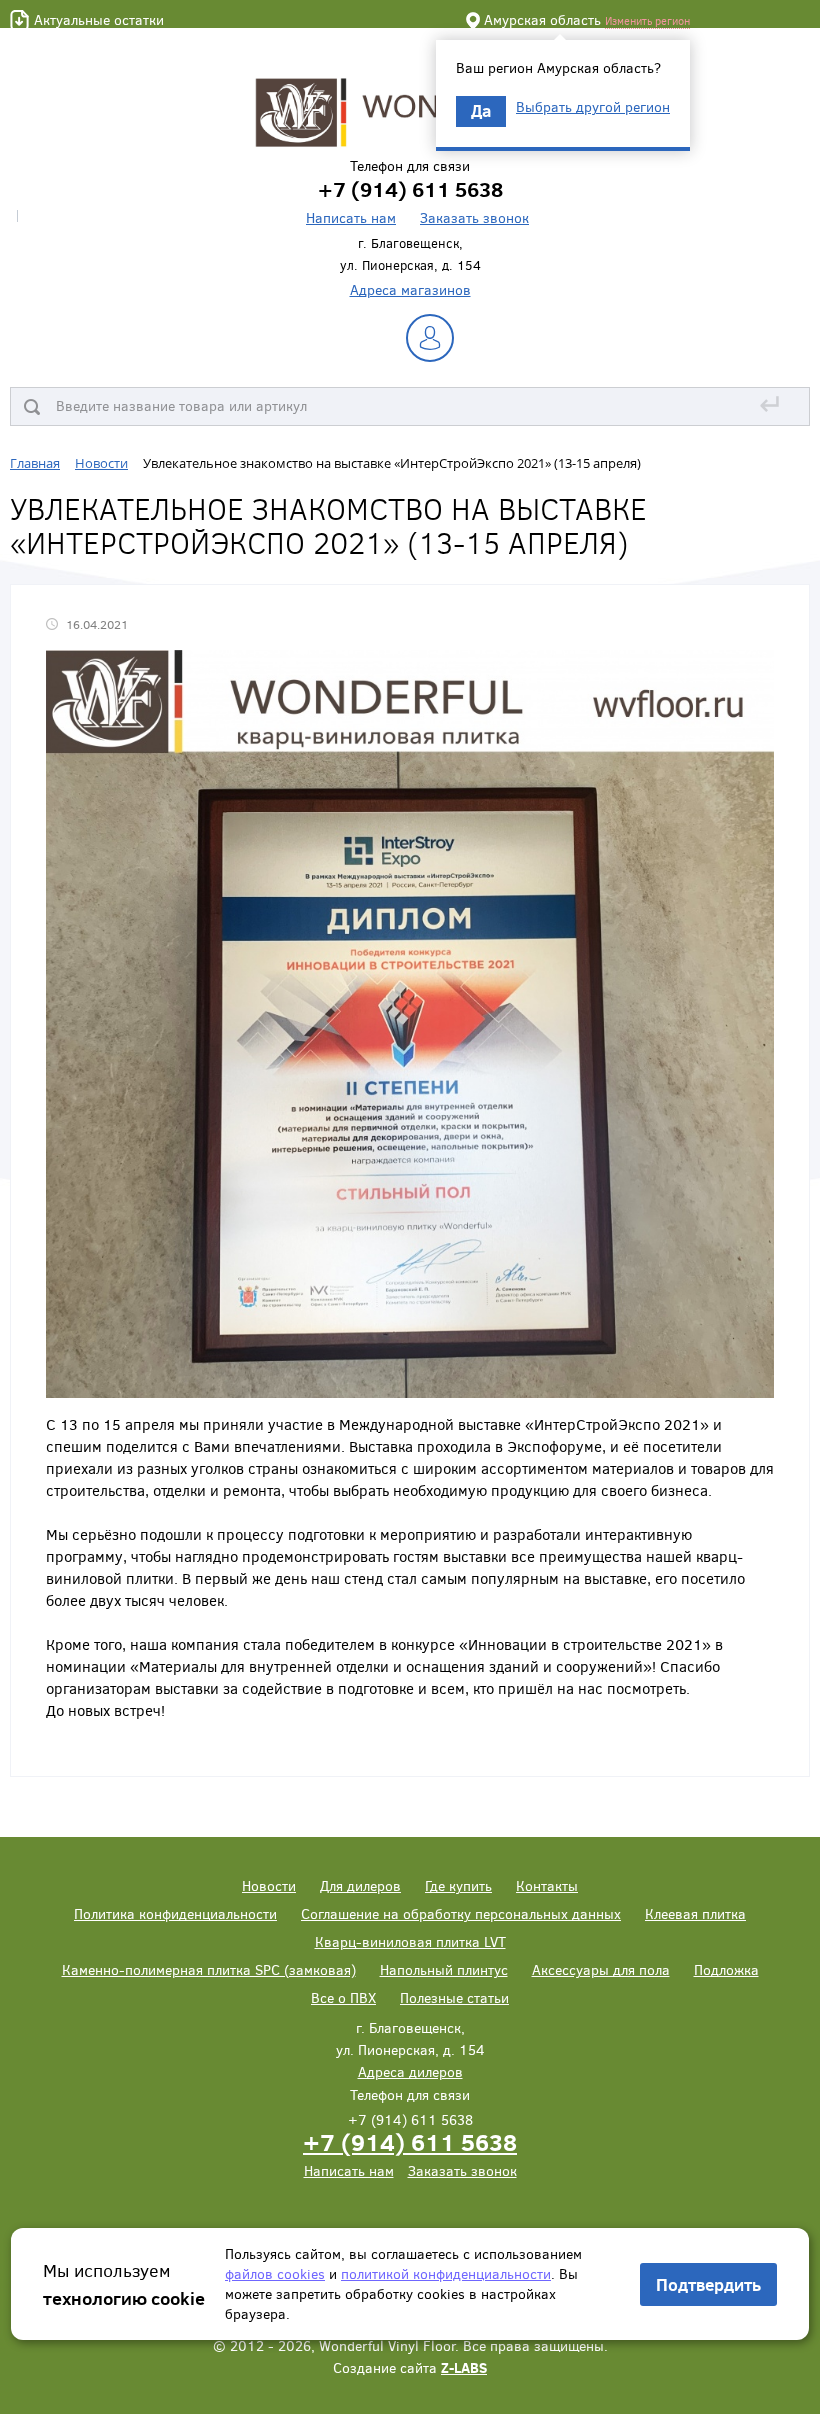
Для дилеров (360, 1885)
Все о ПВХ (343, 1997)
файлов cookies (275, 2273)
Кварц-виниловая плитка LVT (410, 1941)
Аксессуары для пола (601, 1969)
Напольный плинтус (444, 1969)
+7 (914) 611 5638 (410, 2141)
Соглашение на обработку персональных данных (461, 1913)
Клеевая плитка (695, 1913)
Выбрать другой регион (593, 107)
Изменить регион (647, 20)
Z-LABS (464, 2367)
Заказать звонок (474, 217)
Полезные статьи (454, 1997)
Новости (269, 1885)
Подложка (726, 1969)
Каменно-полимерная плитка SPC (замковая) (209, 1969)
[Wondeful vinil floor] (410, 111)
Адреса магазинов (410, 289)
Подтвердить (708, 2284)
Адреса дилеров (410, 2071)
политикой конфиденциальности (446, 2273)
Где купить (458, 1885)
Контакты (547, 1885)
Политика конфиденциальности (175, 1913)
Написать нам (351, 217)
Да (481, 110)
